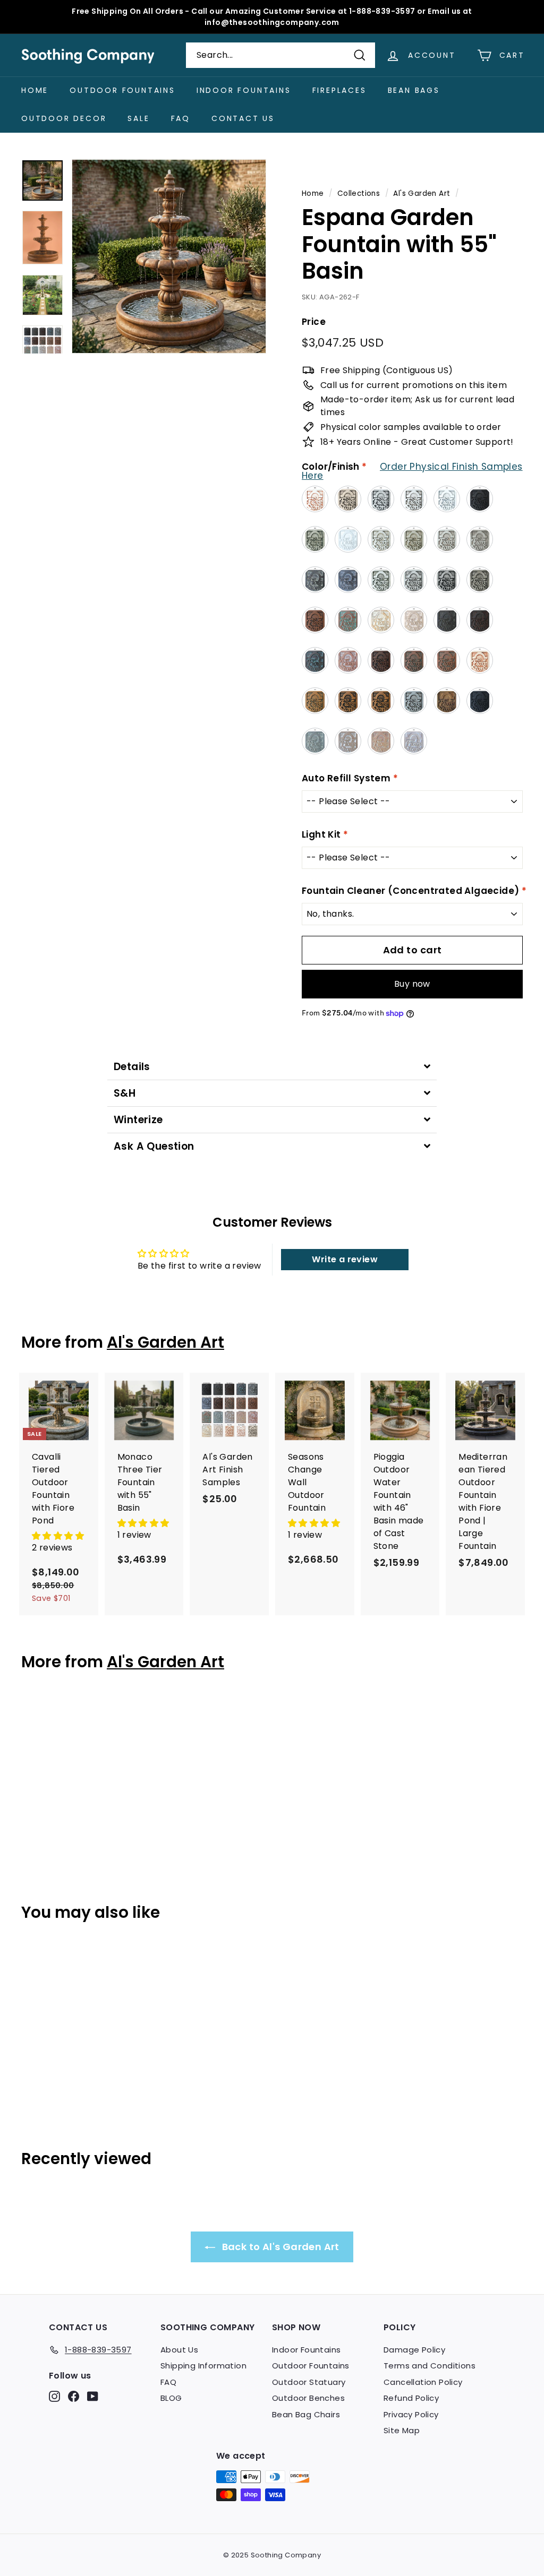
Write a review (345, 1259)
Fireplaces (339, 90)
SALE (138, 118)
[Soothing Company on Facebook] (74, 2396)
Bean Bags (414, 90)
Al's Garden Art (422, 193)
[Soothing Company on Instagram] (54, 2396)
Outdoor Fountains (122, 90)
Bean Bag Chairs (306, 2414)
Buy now (412, 984)
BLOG (171, 2398)
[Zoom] (169, 256)
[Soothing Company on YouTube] (93, 2396)
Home (35, 90)
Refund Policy (411, 2398)
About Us (179, 2350)
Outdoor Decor (64, 118)
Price (314, 322)
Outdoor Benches (308, 2398)
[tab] (272, 1067)
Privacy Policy (411, 2414)
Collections (359, 193)
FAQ (181, 118)
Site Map (402, 2430)
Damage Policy (414, 2350)
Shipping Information (203, 2366)
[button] (58, 1536)
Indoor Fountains (244, 90)
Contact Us (243, 118)
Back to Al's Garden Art (279, 2247)
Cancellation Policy (423, 2382)
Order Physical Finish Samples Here (412, 471)
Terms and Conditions (430, 2366)
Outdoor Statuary (309, 2382)
